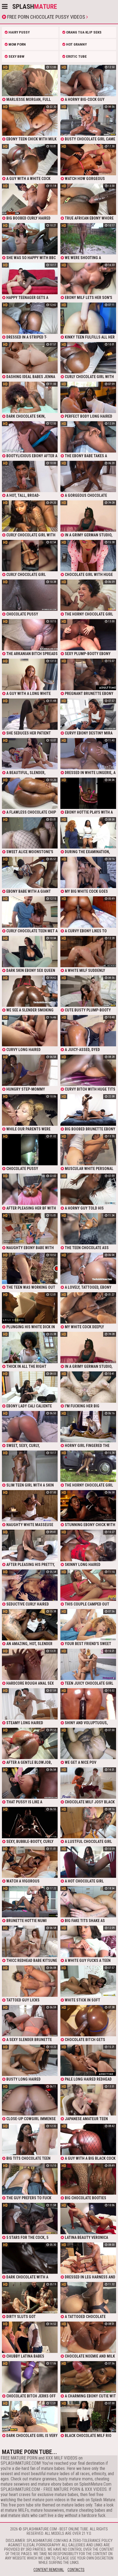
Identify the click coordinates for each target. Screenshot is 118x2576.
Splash (35, 7)
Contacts (76, 2570)
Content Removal (49, 2570)
